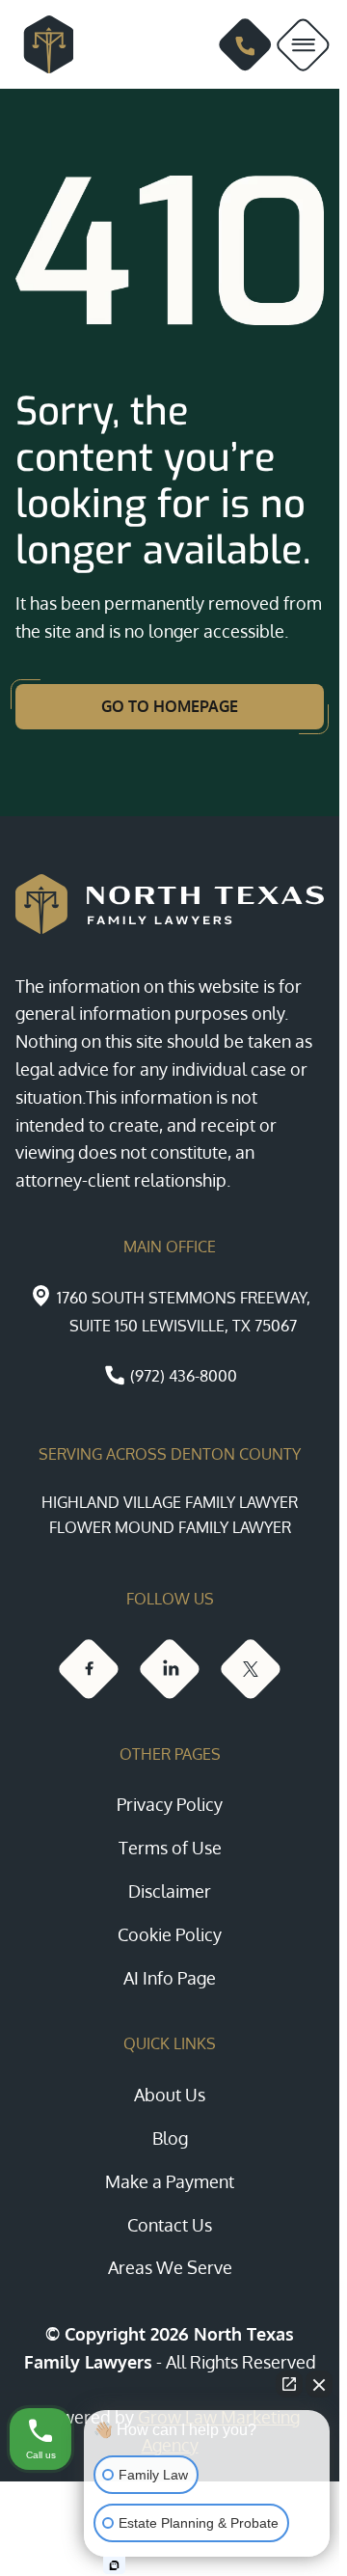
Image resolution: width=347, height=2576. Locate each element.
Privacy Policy (170, 1804)
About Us (170, 2095)
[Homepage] (40, 44)
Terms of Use (170, 1848)
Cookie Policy (170, 1934)
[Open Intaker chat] (114, 2565)
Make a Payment (170, 2181)
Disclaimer (170, 1891)
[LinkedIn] (170, 1669)
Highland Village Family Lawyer (170, 1502)
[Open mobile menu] (303, 45)
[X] (251, 1669)
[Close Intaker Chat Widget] (319, 2384)
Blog (170, 2138)
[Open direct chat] (289, 2384)
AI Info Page (170, 1978)
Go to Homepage (170, 706)
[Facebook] (89, 1669)
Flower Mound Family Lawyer (170, 1527)
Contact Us (170, 2225)
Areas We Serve (170, 2267)
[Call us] (245, 45)
